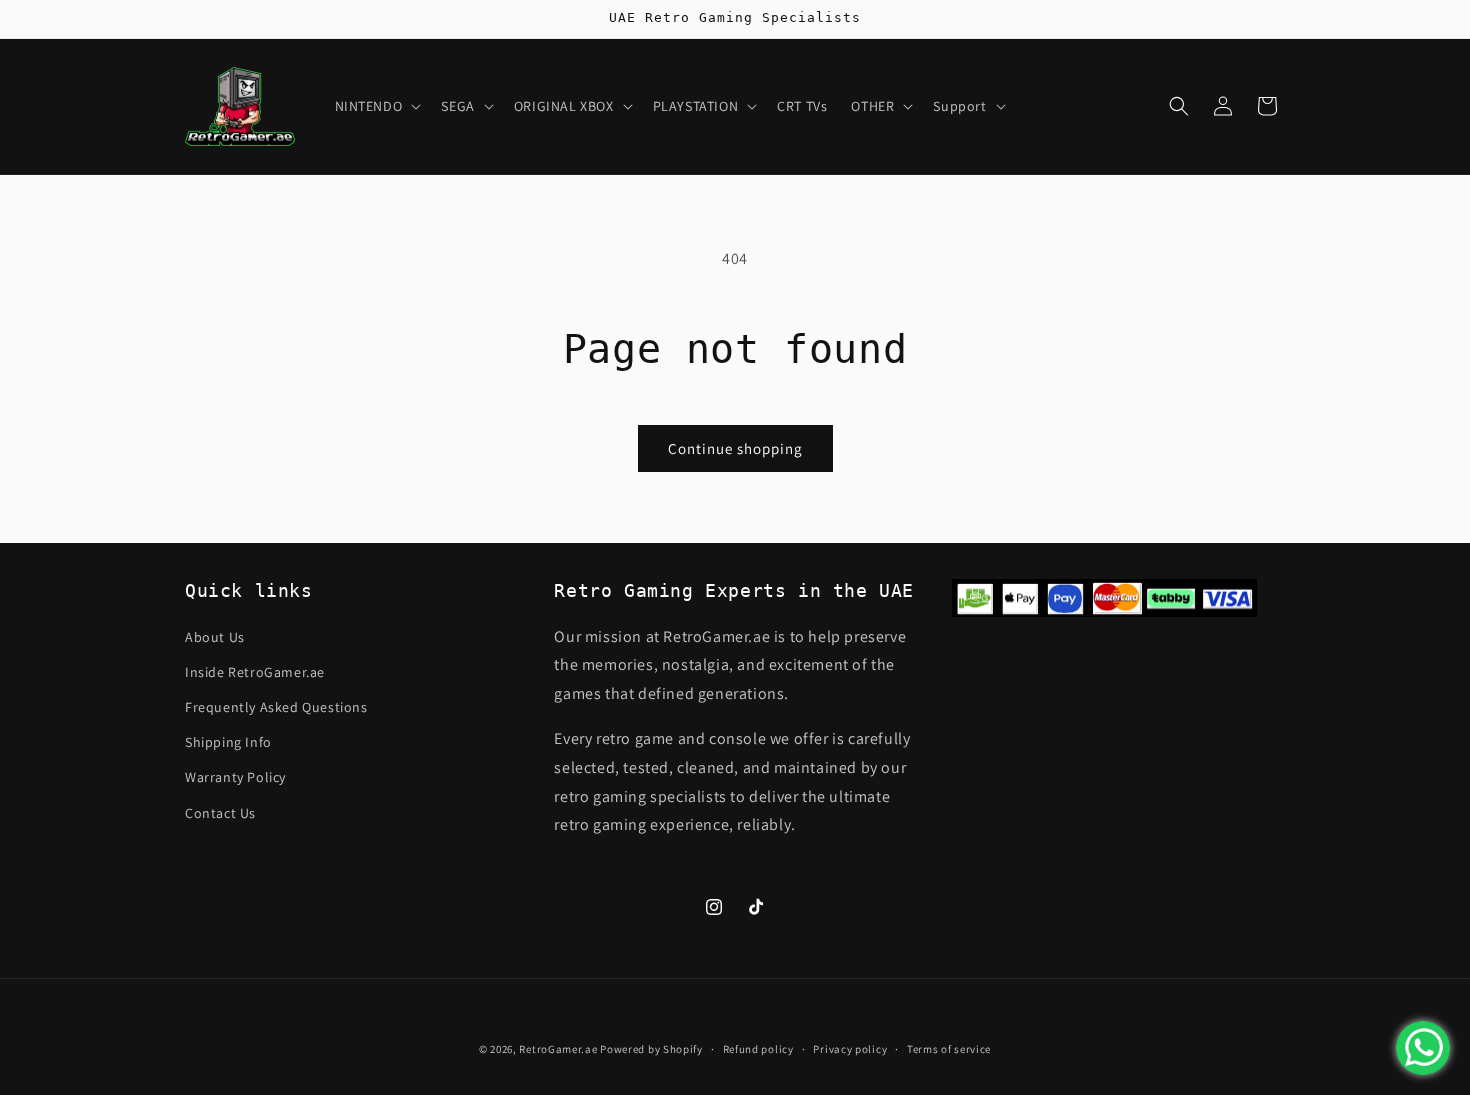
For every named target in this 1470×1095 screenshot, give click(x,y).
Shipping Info (228, 742)
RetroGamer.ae (558, 1049)
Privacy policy (850, 1048)
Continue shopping (735, 448)
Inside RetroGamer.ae (255, 671)
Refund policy (758, 1048)
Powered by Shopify (651, 1049)
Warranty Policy (235, 777)
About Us (215, 636)
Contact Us (220, 812)
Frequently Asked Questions (276, 706)
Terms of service (949, 1048)
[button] (376, 106)
